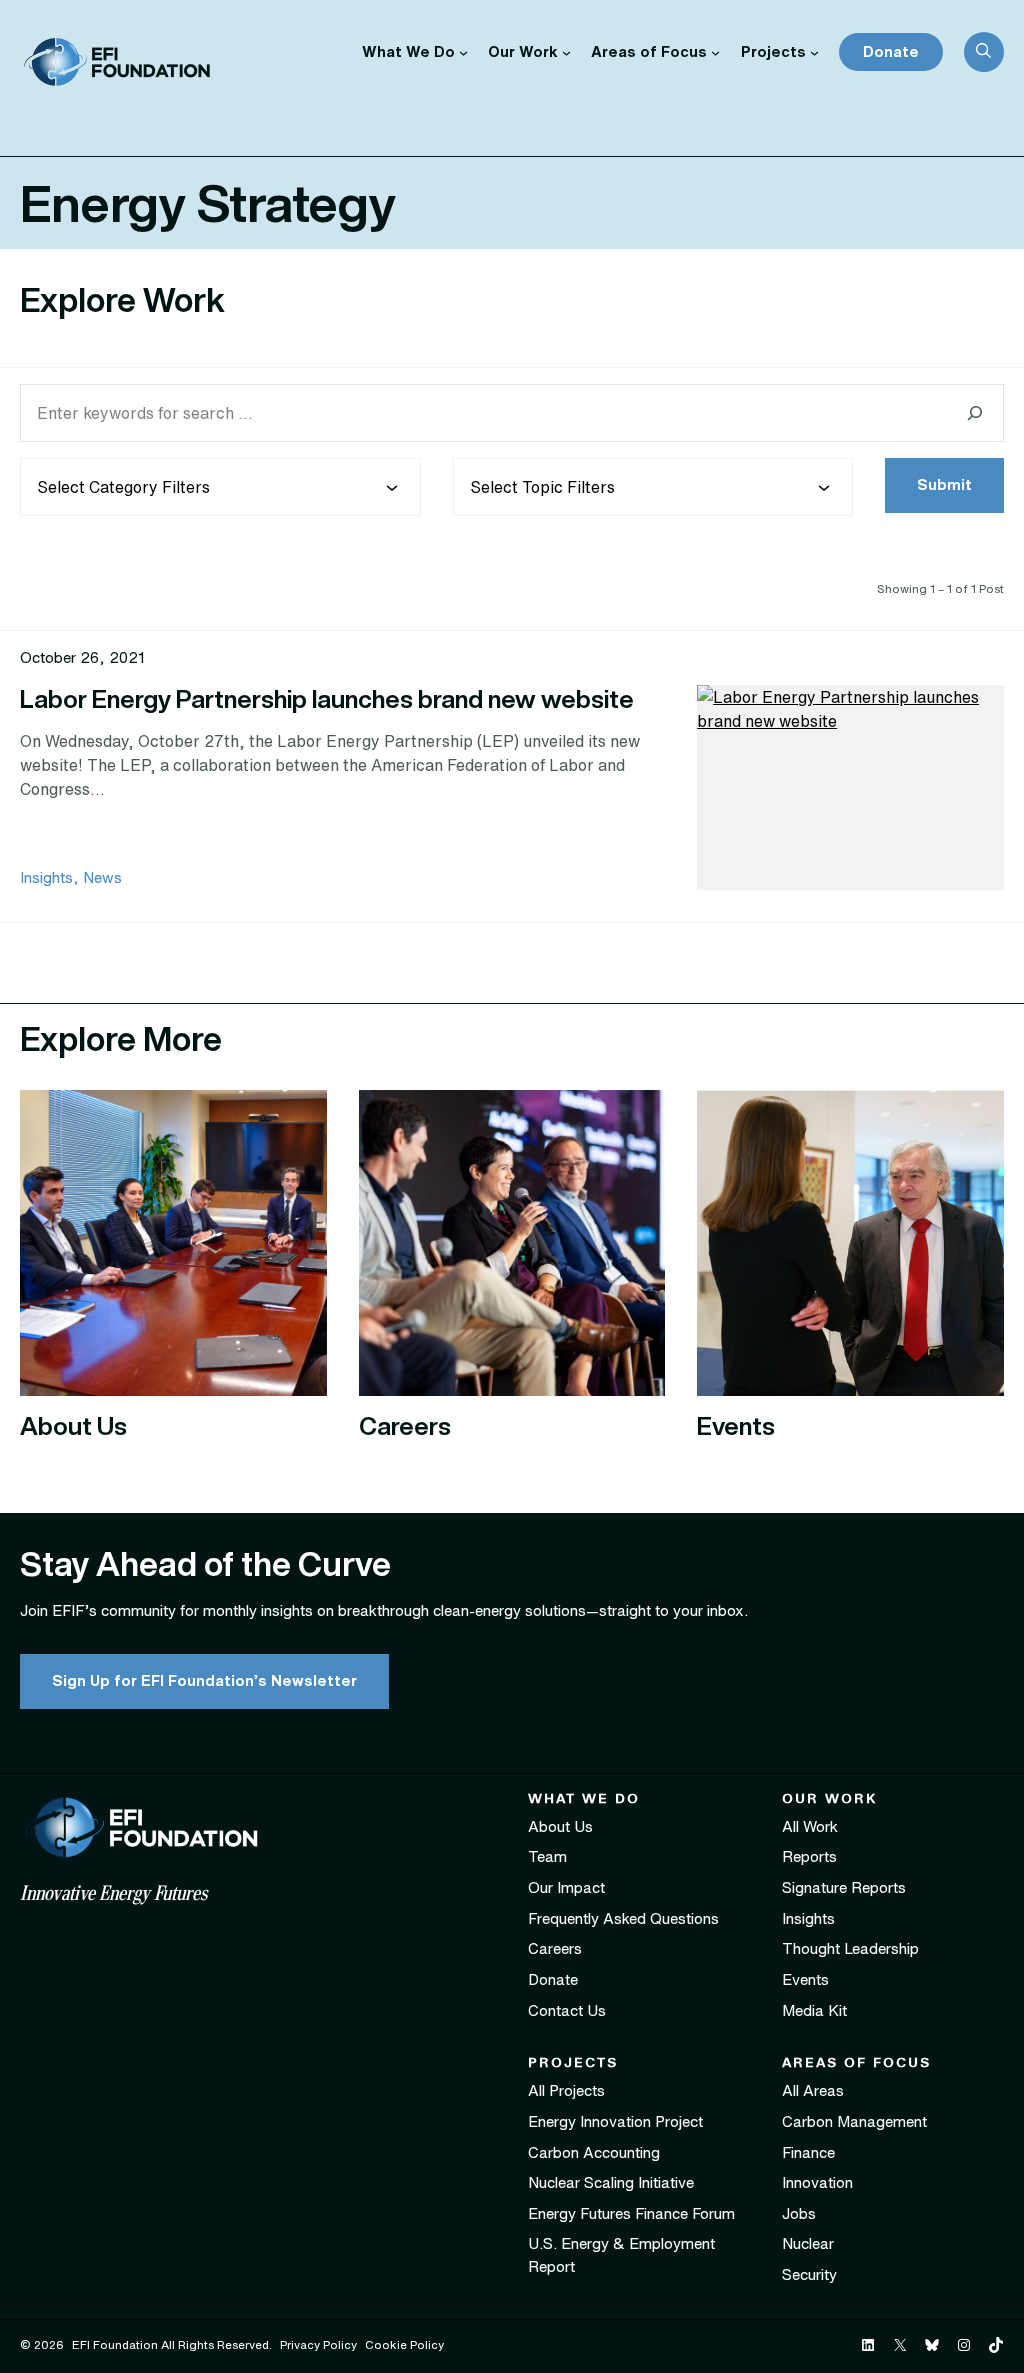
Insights (46, 877)
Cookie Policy (404, 2344)
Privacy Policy (318, 2344)
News (102, 877)
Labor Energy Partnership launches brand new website (327, 698)
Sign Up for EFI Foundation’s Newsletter (204, 1680)
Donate (891, 51)
